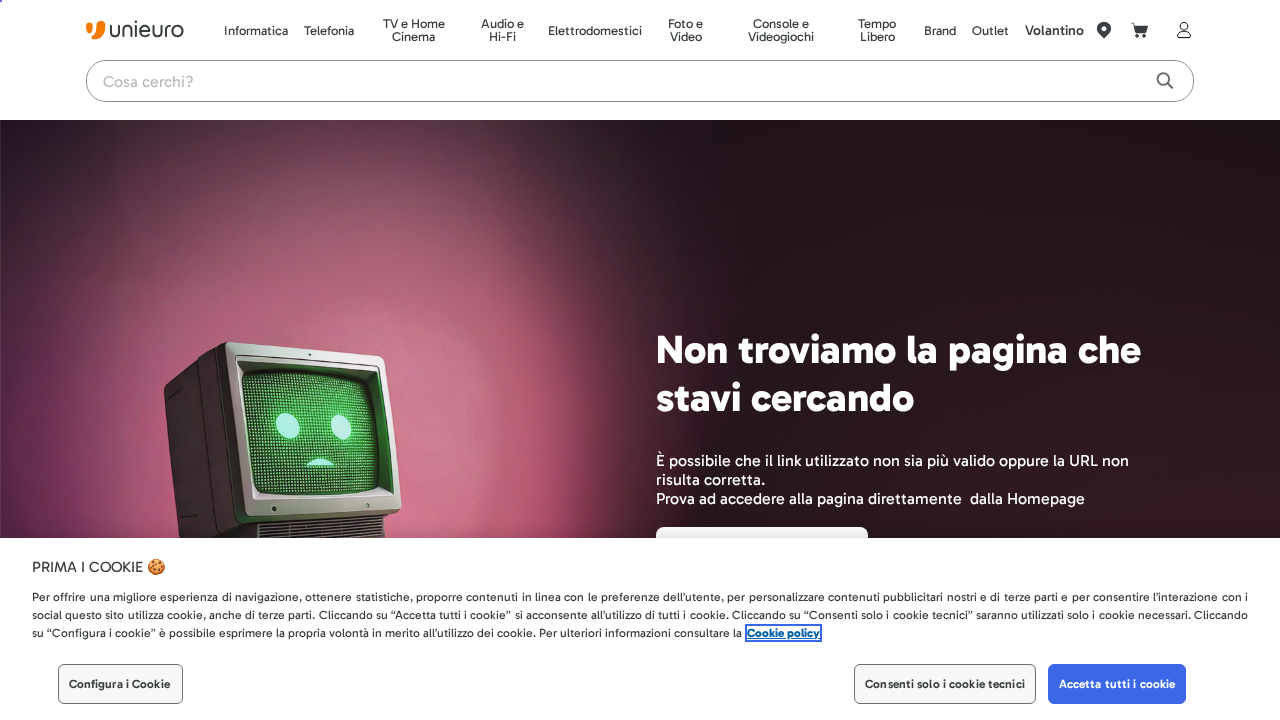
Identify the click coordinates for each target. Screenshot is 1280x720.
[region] (640, 629)
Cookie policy (783, 633)
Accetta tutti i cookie (1117, 684)
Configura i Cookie (119, 684)
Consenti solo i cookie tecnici (945, 684)
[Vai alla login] (1180, 30)
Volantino (1054, 30)
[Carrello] (1140, 30)
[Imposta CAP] (1104, 30)
